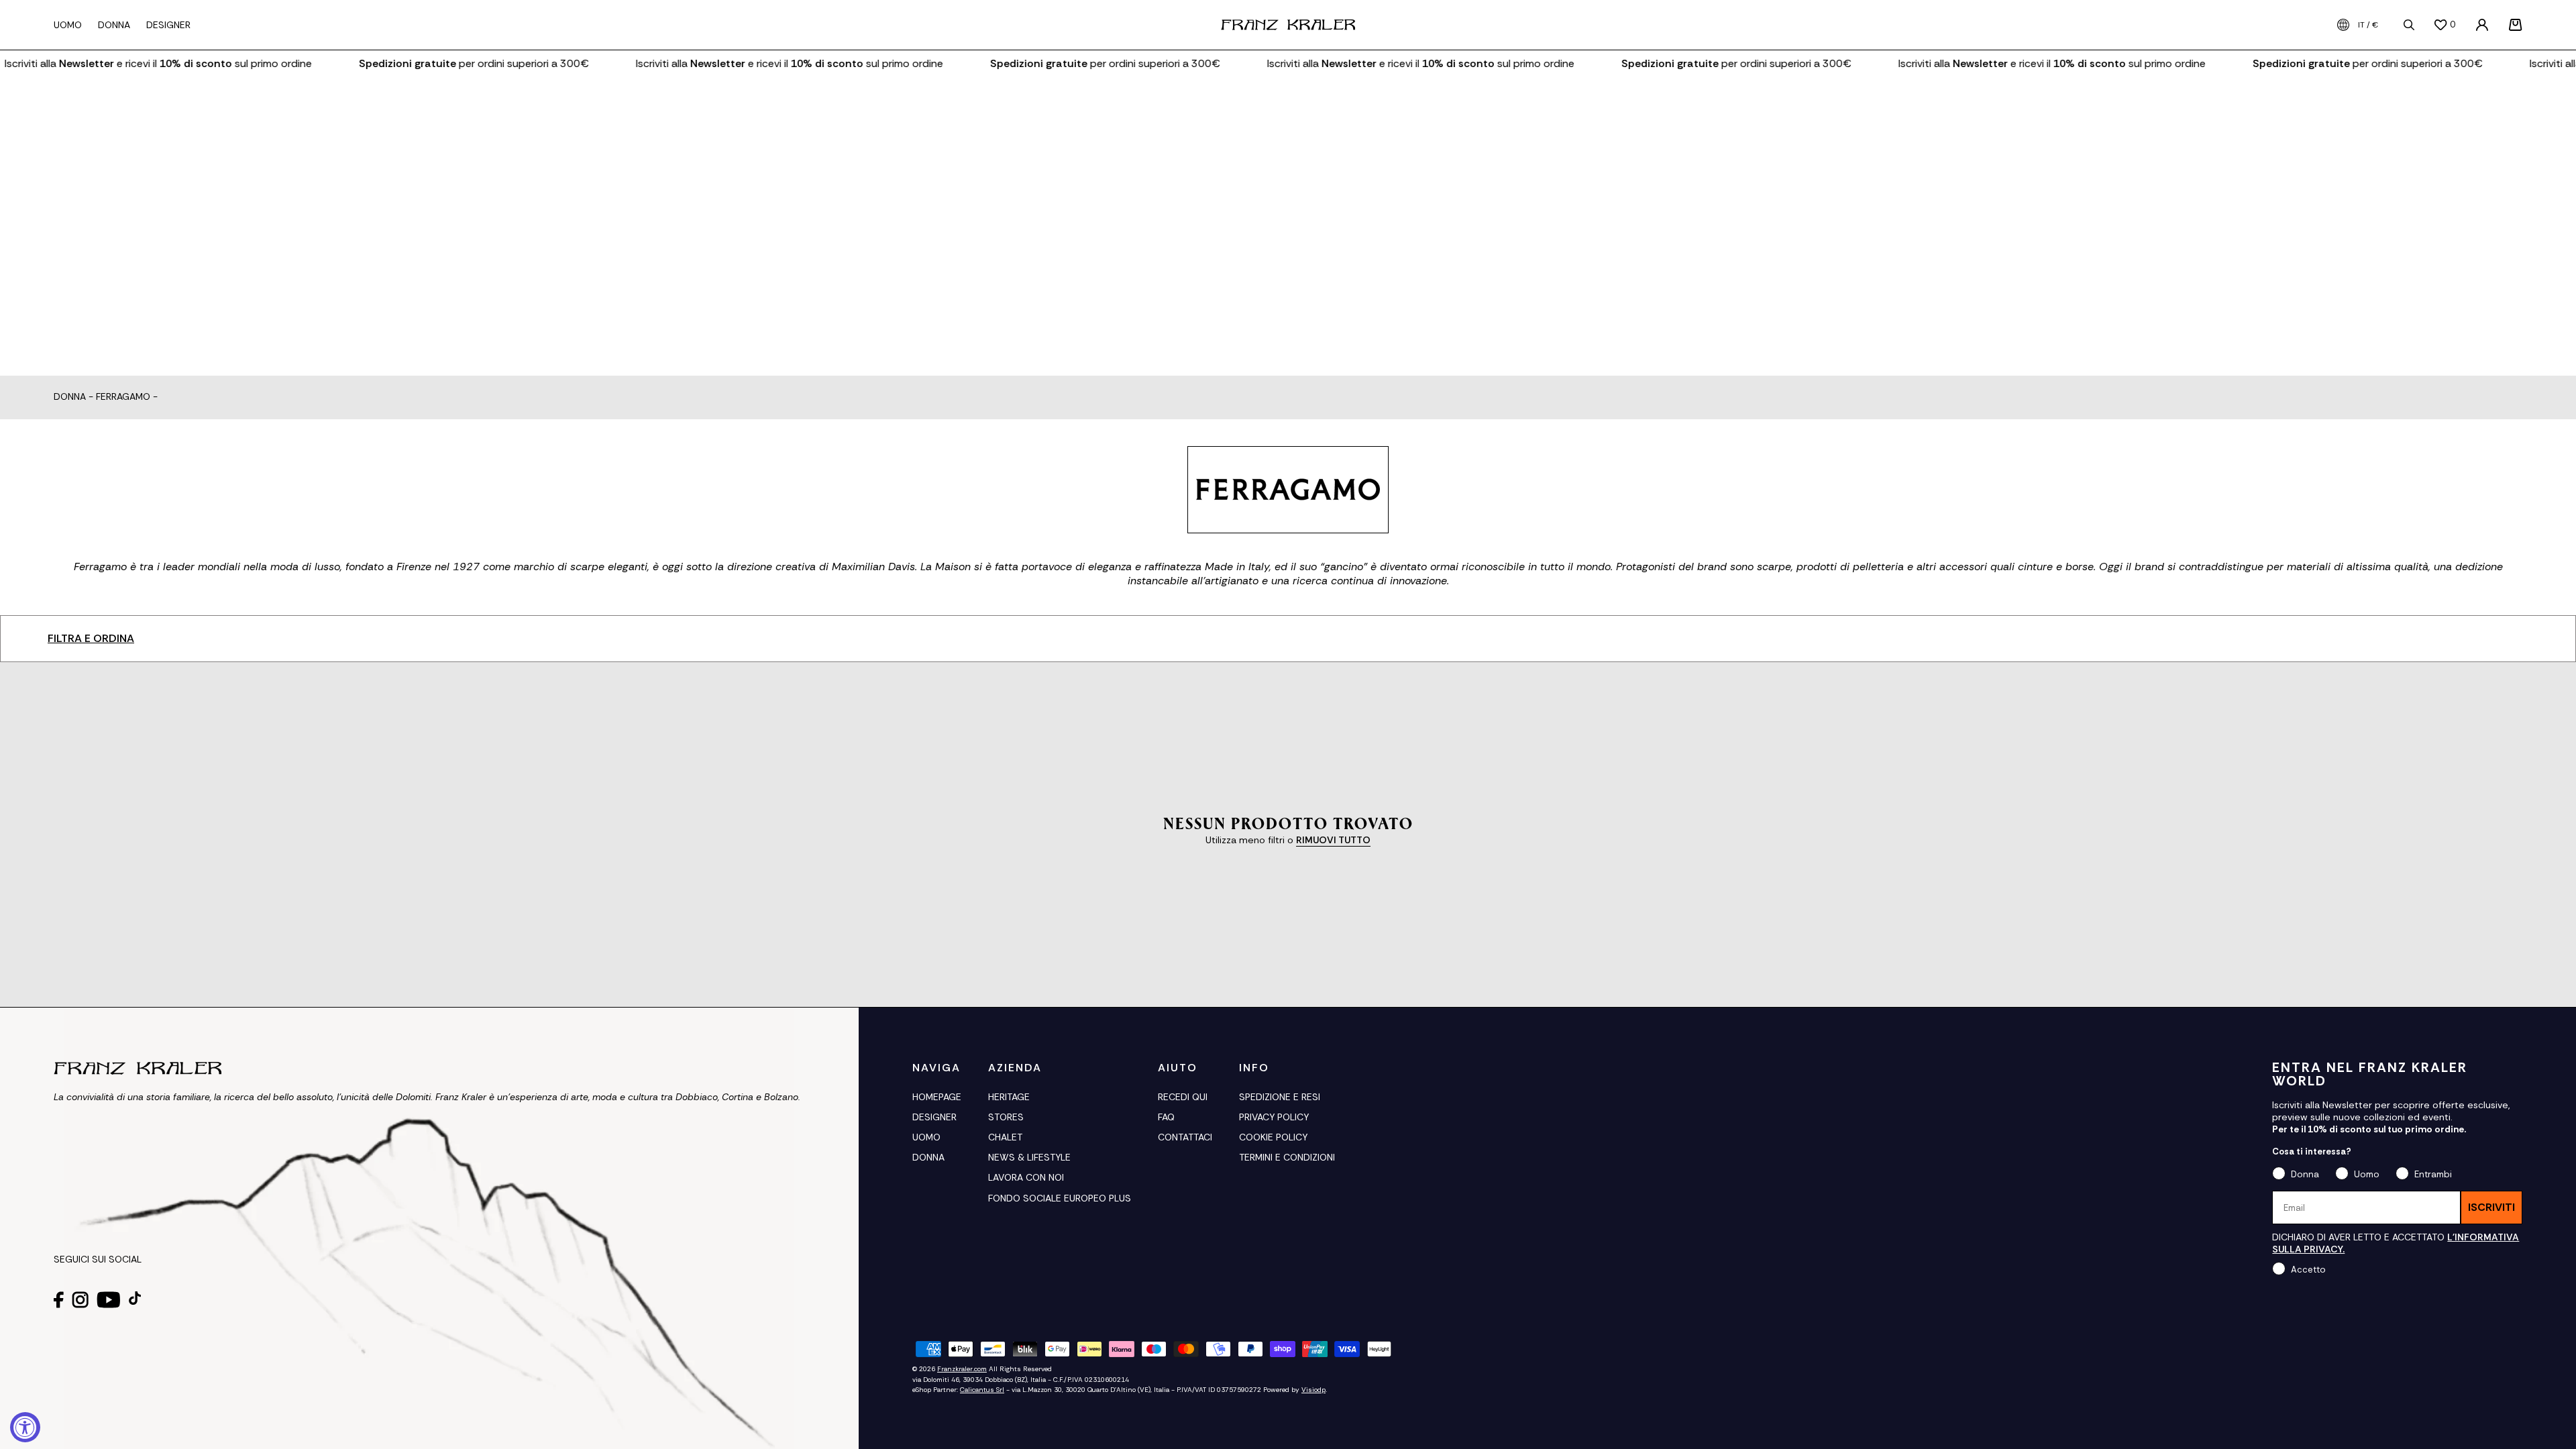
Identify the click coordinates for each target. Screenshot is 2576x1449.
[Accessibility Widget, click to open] (25, 1427)
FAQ (1166, 1117)
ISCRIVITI (2491, 1207)
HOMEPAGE (937, 1097)
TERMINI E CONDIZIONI (1287, 1157)
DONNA (928, 1157)
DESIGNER (934, 1117)
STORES (1006, 1117)
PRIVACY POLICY (1274, 1117)
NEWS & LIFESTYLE (1029, 1157)
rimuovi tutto (1333, 840)
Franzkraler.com (962, 1369)
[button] (2516, 25)
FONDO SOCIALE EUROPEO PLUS (1060, 1198)
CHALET (1005, 1137)
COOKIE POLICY (1273, 1137)
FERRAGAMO (123, 397)
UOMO (926, 1137)
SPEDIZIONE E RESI (1280, 1097)
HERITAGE (1009, 1097)
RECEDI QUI (1183, 1097)
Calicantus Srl (982, 1390)
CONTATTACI (1185, 1137)
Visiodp (1313, 1390)
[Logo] (1288, 25)
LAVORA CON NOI (1026, 1177)
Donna (70, 397)
